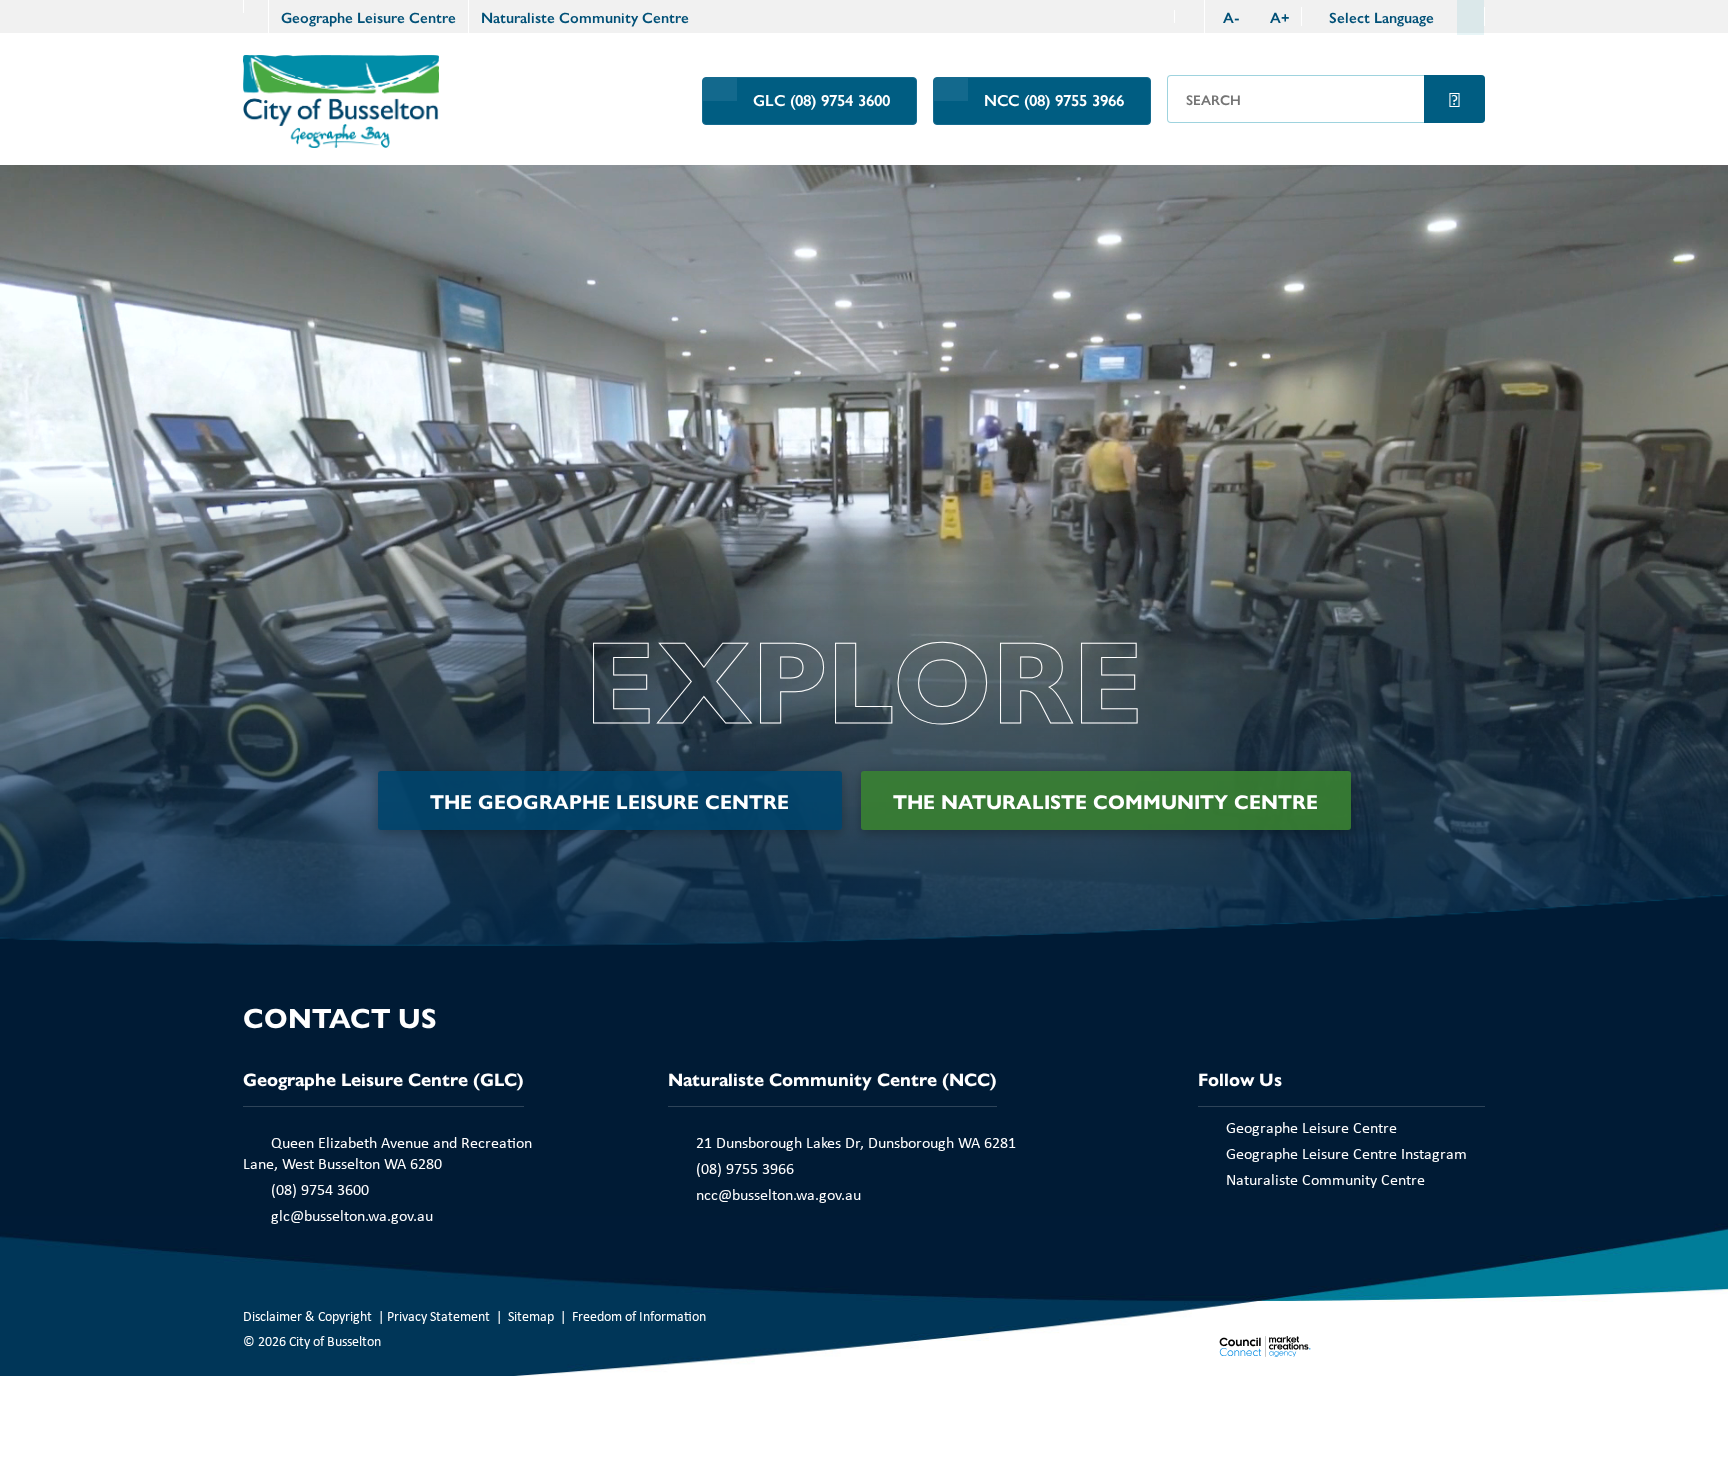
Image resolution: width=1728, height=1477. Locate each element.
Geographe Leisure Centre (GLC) (383, 1078)
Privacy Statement (438, 1315)
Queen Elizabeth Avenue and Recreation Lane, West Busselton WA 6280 (387, 1152)
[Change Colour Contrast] (1189, 16)
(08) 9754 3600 (320, 1189)
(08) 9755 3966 (745, 1168)
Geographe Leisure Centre (368, 16)
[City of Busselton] (341, 99)
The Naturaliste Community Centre (1105, 800)
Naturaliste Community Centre (585, 16)
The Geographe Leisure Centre (609, 800)
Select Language (1381, 17)
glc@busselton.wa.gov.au (352, 1215)
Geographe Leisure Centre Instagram (1346, 1153)
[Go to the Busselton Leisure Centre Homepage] (255, 6)
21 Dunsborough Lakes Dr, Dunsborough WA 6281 (856, 1142)
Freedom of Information (639, 1315)
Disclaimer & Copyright (307, 1315)
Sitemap (531, 1315)
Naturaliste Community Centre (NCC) (832, 1078)
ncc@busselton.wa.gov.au (778, 1194)
